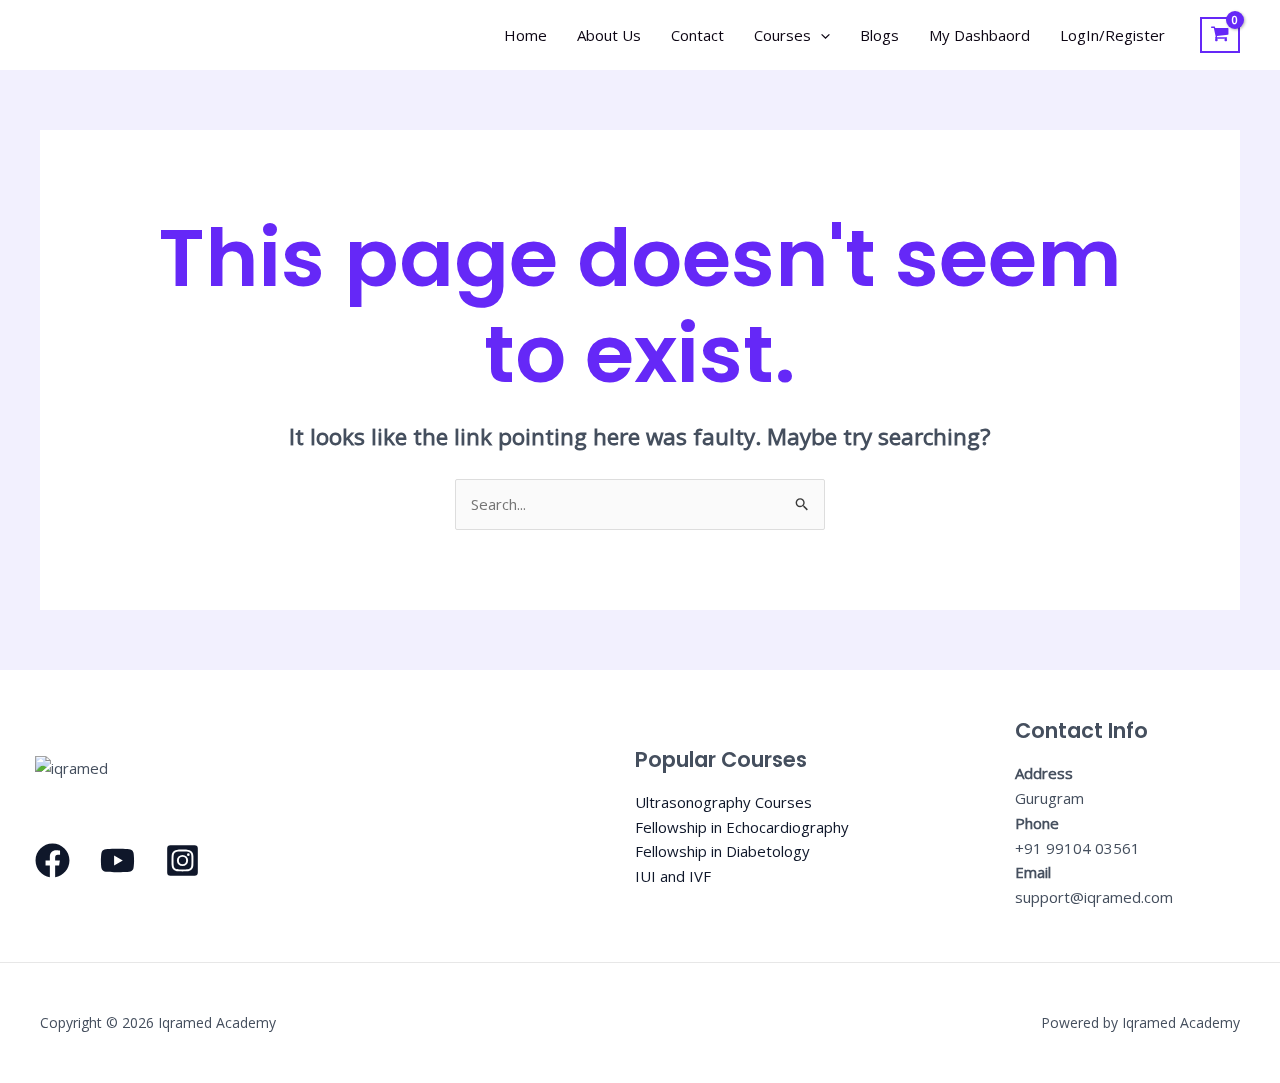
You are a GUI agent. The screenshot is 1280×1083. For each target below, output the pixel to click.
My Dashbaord (979, 35)
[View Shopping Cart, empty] (1220, 35)
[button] (820, 35)
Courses (782, 35)
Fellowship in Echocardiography (742, 827)
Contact (697, 35)
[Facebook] (52, 860)
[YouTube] (117, 860)
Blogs (879, 35)
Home (525, 35)
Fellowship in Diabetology (722, 851)
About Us (609, 35)
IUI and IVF (673, 876)
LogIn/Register (1112, 35)
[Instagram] (182, 860)
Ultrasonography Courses (723, 802)
